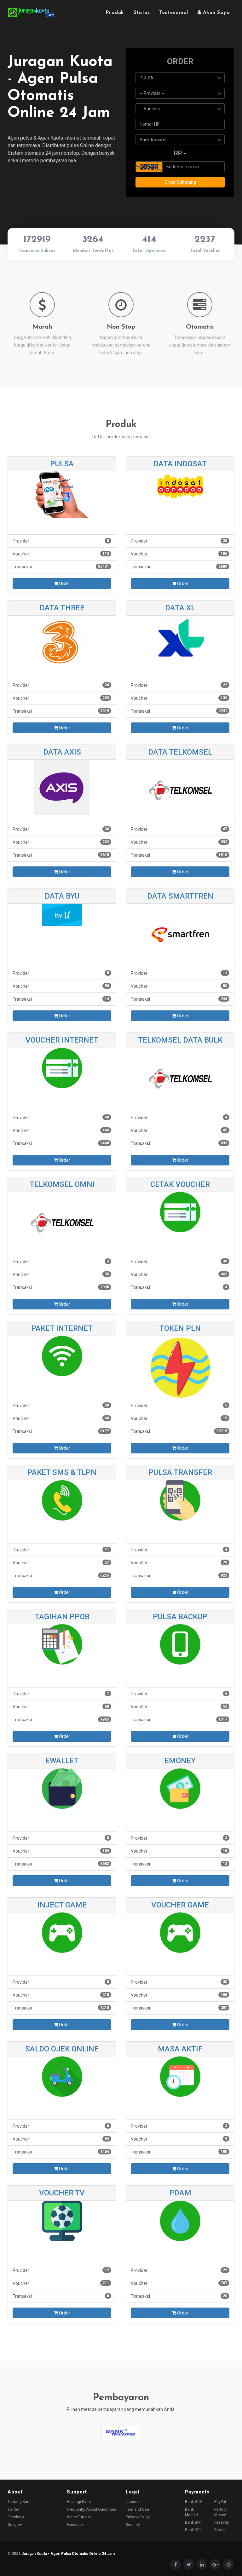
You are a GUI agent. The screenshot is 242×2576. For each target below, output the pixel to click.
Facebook (16, 2517)
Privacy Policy (138, 2517)
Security (133, 2525)
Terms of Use (137, 2510)
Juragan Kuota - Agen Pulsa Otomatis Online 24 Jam (68, 2554)
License (133, 2502)
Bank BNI (193, 2522)
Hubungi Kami (79, 2502)
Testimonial (173, 13)
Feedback (75, 2525)
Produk (115, 13)
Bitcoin (220, 2530)
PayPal (220, 2502)
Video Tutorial (79, 2517)
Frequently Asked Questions (92, 2510)
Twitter (14, 2510)
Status (142, 13)
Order (64, 584)
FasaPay (222, 2522)
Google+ (15, 2525)
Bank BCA (194, 2502)
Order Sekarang (180, 182)
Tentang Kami (20, 2502)
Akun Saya (215, 13)
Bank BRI (193, 2530)
